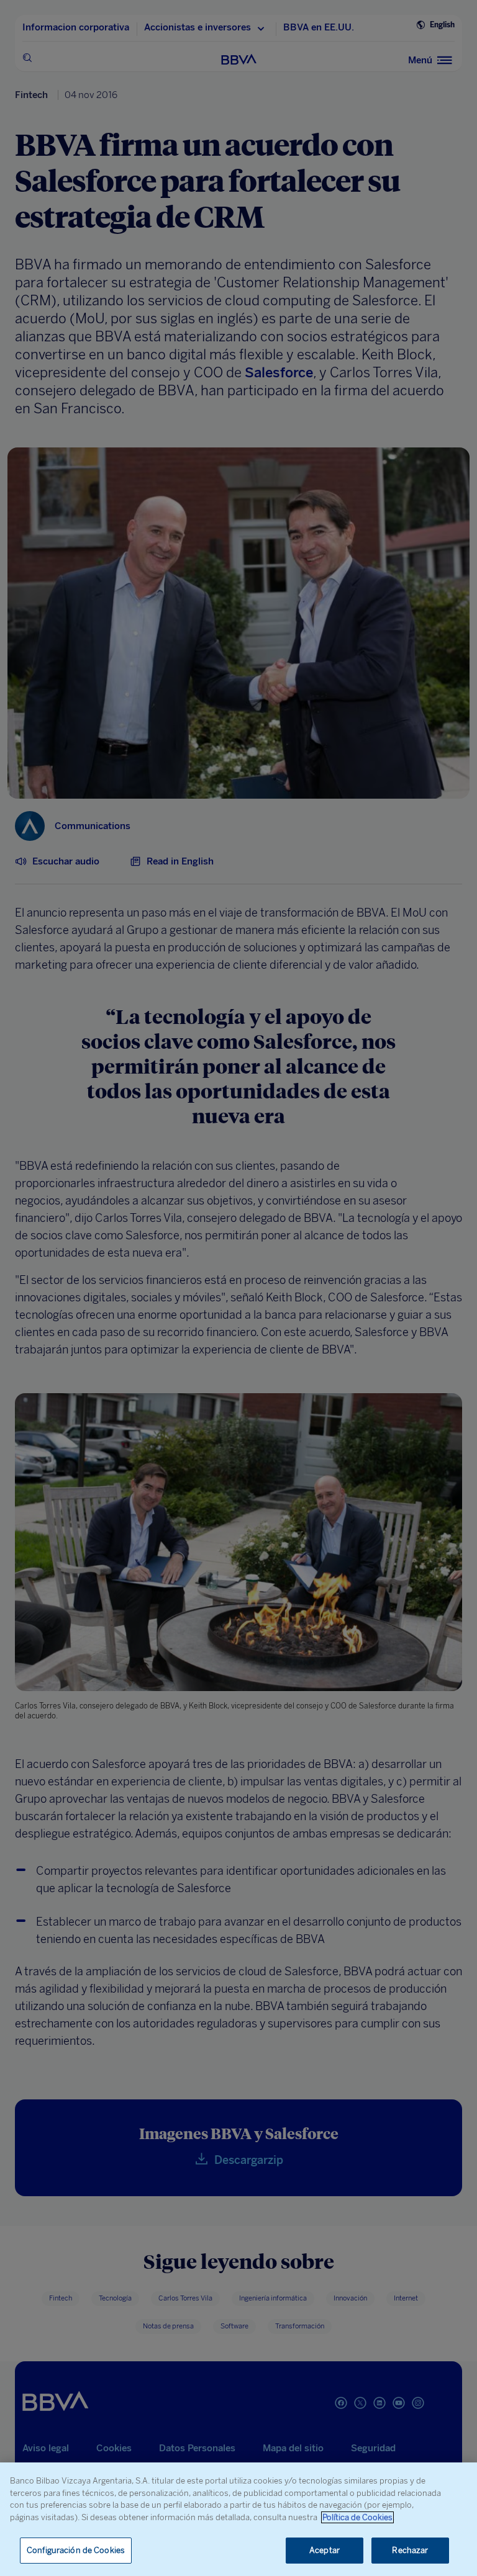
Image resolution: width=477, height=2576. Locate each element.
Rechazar (410, 2550)
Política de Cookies (357, 2517)
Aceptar (325, 2550)
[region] (238, 2519)
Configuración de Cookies (76, 2550)
